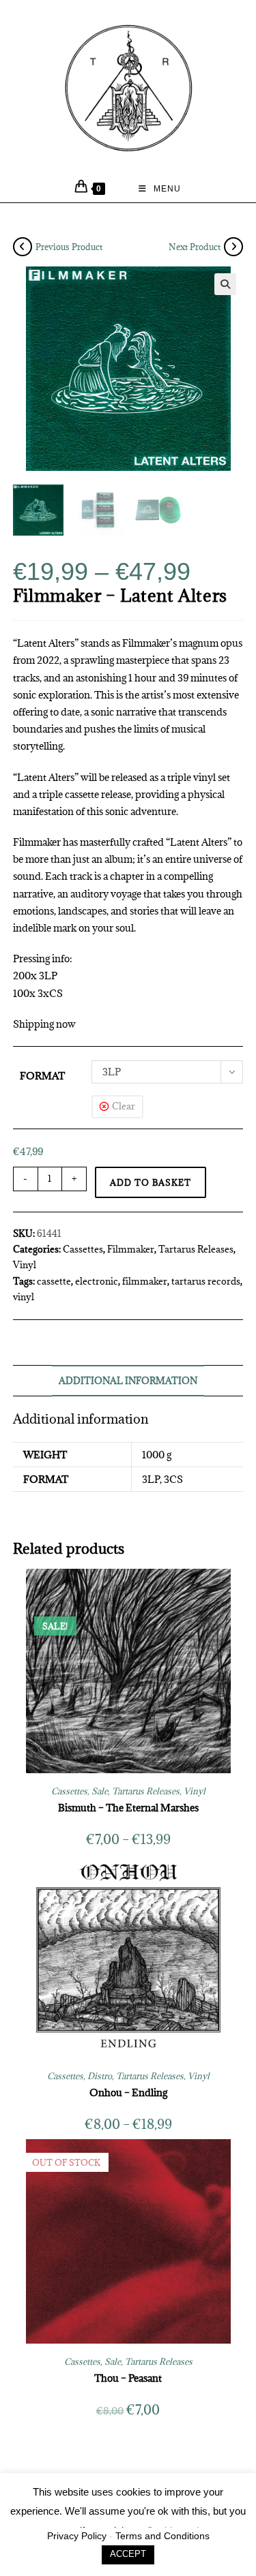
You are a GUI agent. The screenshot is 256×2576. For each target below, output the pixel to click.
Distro (100, 2076)
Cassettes (83, 1249)
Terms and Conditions (162, 2536)
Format (42, 1076)
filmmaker (145, 1281)
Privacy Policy (77, 2536)
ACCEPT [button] (128, 2554)
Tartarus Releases (196, 1249)
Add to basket (151, 1182)
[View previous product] (23, 247)
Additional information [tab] (128, 1381)
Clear (124, 1106)
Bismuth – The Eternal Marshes (128, 1808)
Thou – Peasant (128, 2378)
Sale (100, 1791)
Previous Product (69, 247)
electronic (97, 1281)
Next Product (195, 247)
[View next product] (233, 247)
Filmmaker (131, 1249)
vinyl (24, 1297)
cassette (54, 1281)
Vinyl (25, 1265)
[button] (225, 284)
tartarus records (206, 1281)
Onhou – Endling (128, 2092)
